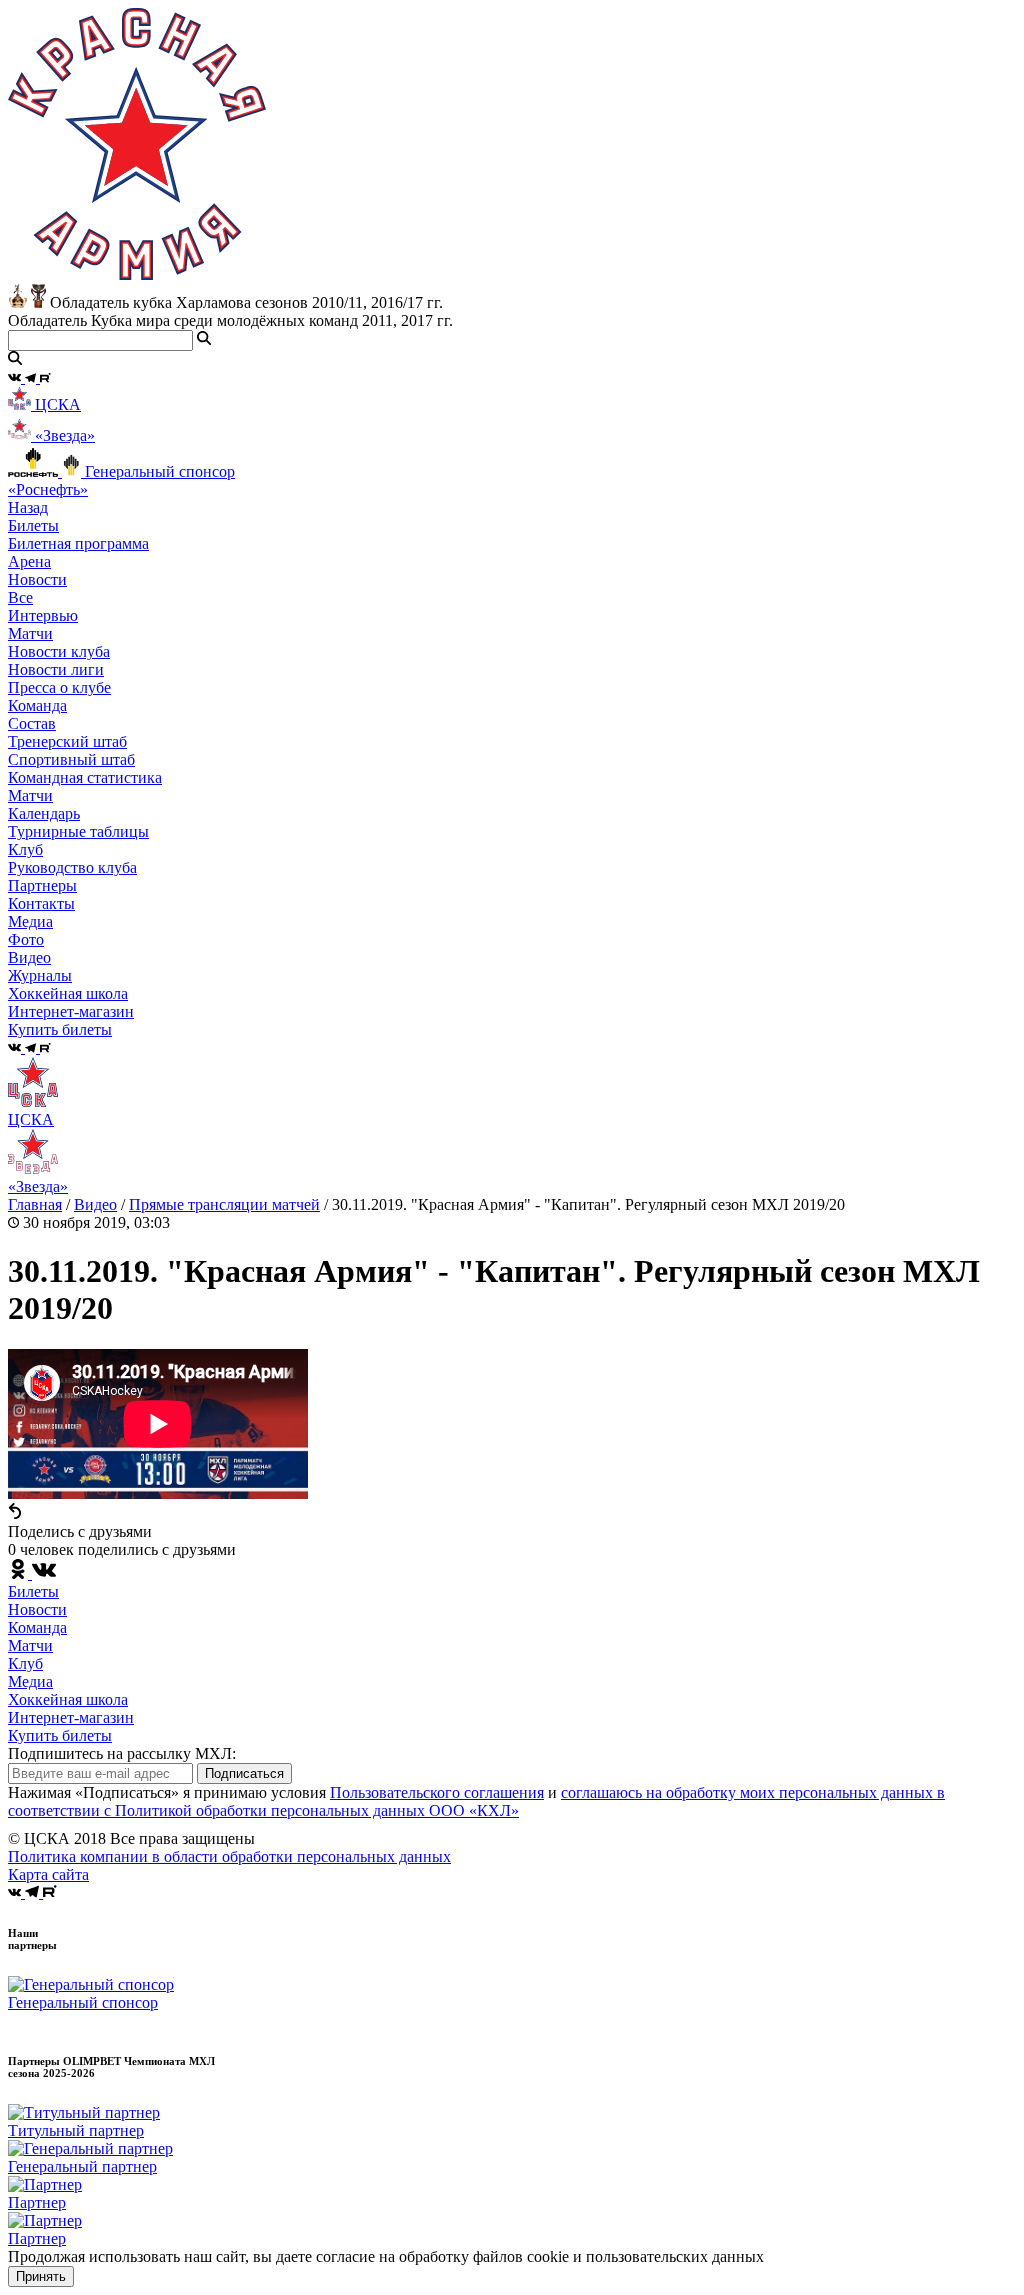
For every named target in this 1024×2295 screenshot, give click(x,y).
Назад (28, 507)
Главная (35, 1204)
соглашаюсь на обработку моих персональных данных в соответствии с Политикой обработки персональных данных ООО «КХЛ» (476, 1801)
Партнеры (42, 885)
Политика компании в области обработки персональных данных (229, 1856)
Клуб (25, 1663)
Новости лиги (56, 669)
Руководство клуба (72, 867)
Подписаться (244, 1773)
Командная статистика (85, 777)
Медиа (30, 1681)
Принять (41, 2276)
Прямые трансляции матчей (224, 1204)
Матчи (30, 633)
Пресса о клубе (59, 687)
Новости (37, 1609)
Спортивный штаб (71, 759)
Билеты (33, 1591)
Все (20, 597)
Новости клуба (59, 651)
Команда (37, 1627)
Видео (29, 957)
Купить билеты (60, 1735)
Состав (32, 723)
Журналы (40, 975)
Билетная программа (78, 543)
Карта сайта (48, 1874)
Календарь (44, 813)
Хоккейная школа (68, 1699)
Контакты (41, 903)
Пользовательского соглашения (437, 1792)
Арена (29, 561)
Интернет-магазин (71, 1717)
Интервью (43, 615)
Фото (26, 939)
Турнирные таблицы (78, 831)
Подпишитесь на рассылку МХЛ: (122, 1753)
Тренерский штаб (67, 741)
